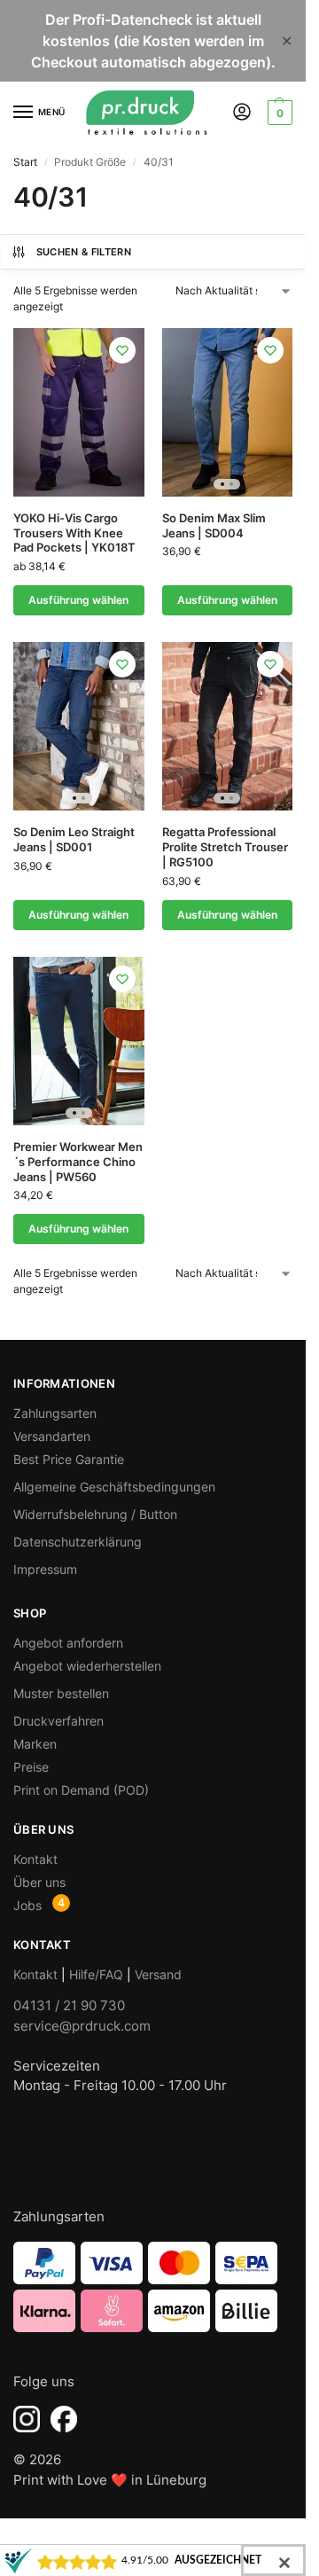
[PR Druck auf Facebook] (64, 2419)
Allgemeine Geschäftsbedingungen (114, 1487)
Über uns (39, 1882)
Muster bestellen (61, 1693)
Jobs (27, 1905)
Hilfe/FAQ (96, 1974)
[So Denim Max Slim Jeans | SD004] (228, 412)
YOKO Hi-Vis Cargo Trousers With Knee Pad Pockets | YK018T (74, 533)
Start (25, 162)
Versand (158, 1974)
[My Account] (242, 113)
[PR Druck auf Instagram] (27, 2419)
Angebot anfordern (68, 1643)
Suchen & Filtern (84, 252)
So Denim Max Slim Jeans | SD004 (214, 525)
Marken (35, 1744)
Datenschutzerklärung (78, 1542)
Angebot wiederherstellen (87, 1666)
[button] (278, 113)
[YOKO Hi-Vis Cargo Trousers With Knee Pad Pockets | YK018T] (79, 412)
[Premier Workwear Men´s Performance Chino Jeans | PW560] (79, 1041)
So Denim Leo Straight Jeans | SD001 (74, 839)
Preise (31, 1767)
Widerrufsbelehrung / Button (95, 1514)
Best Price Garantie (69, 1459)
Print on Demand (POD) (81, 1790)
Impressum (45, 1569)
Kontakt (35, 1859)
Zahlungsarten (55, 1413)
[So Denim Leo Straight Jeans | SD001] (79, 726)
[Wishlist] (122, 350)
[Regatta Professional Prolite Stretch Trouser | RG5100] (228, 726)
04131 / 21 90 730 (69, 2005)
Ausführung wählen (78, 600)
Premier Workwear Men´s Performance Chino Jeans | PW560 (78, 1162)
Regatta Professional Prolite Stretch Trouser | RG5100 (225, 847)
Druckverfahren (58, 1721)
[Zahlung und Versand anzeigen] (153, 2287)
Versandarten (52, 1436)
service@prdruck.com (82, 2026)
